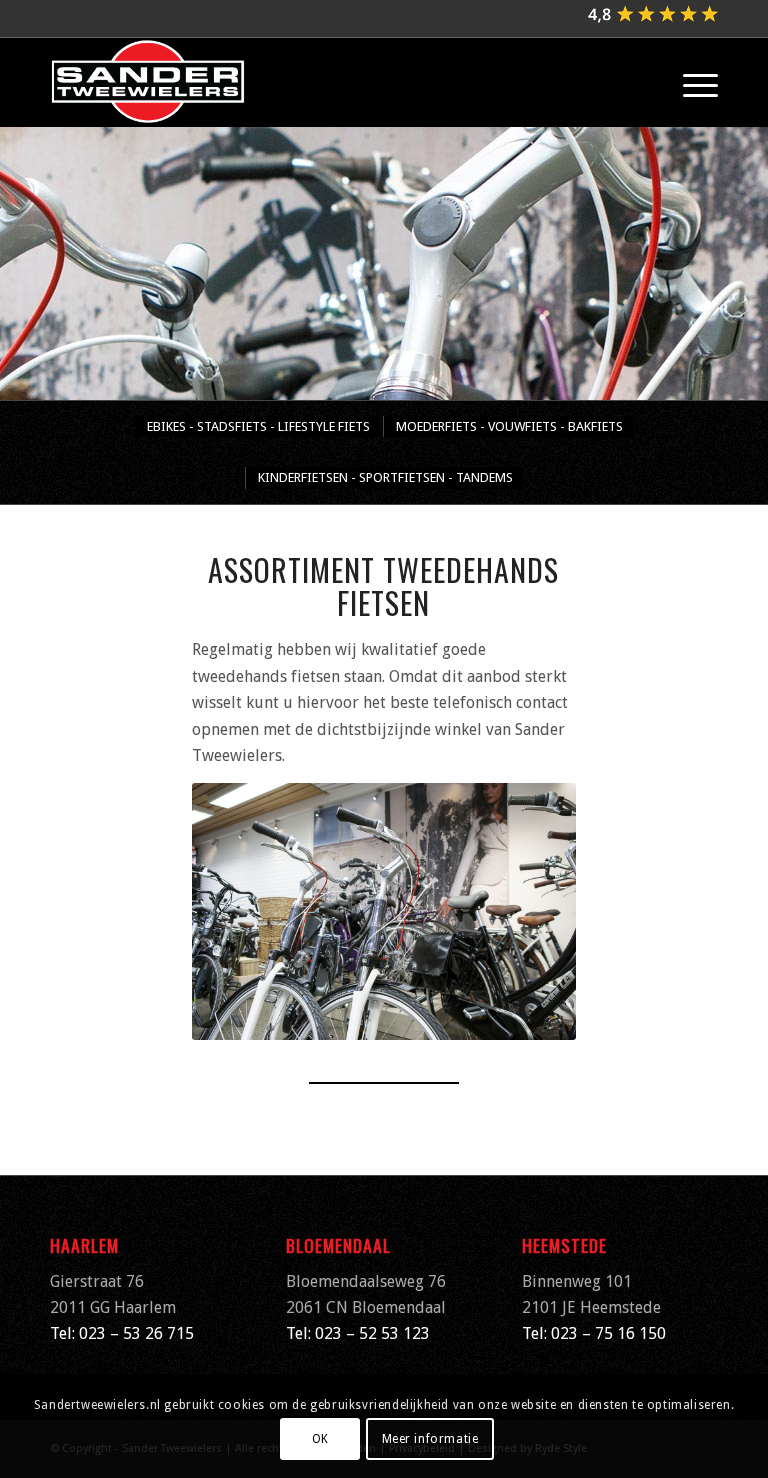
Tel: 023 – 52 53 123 (358, 1333)
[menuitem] (690, 82)
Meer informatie (430, 1439)
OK (320, 1439)
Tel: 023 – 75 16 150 (594, 1333)
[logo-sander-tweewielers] (148, 82)
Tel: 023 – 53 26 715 (122, 1333)
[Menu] (690, 82)
